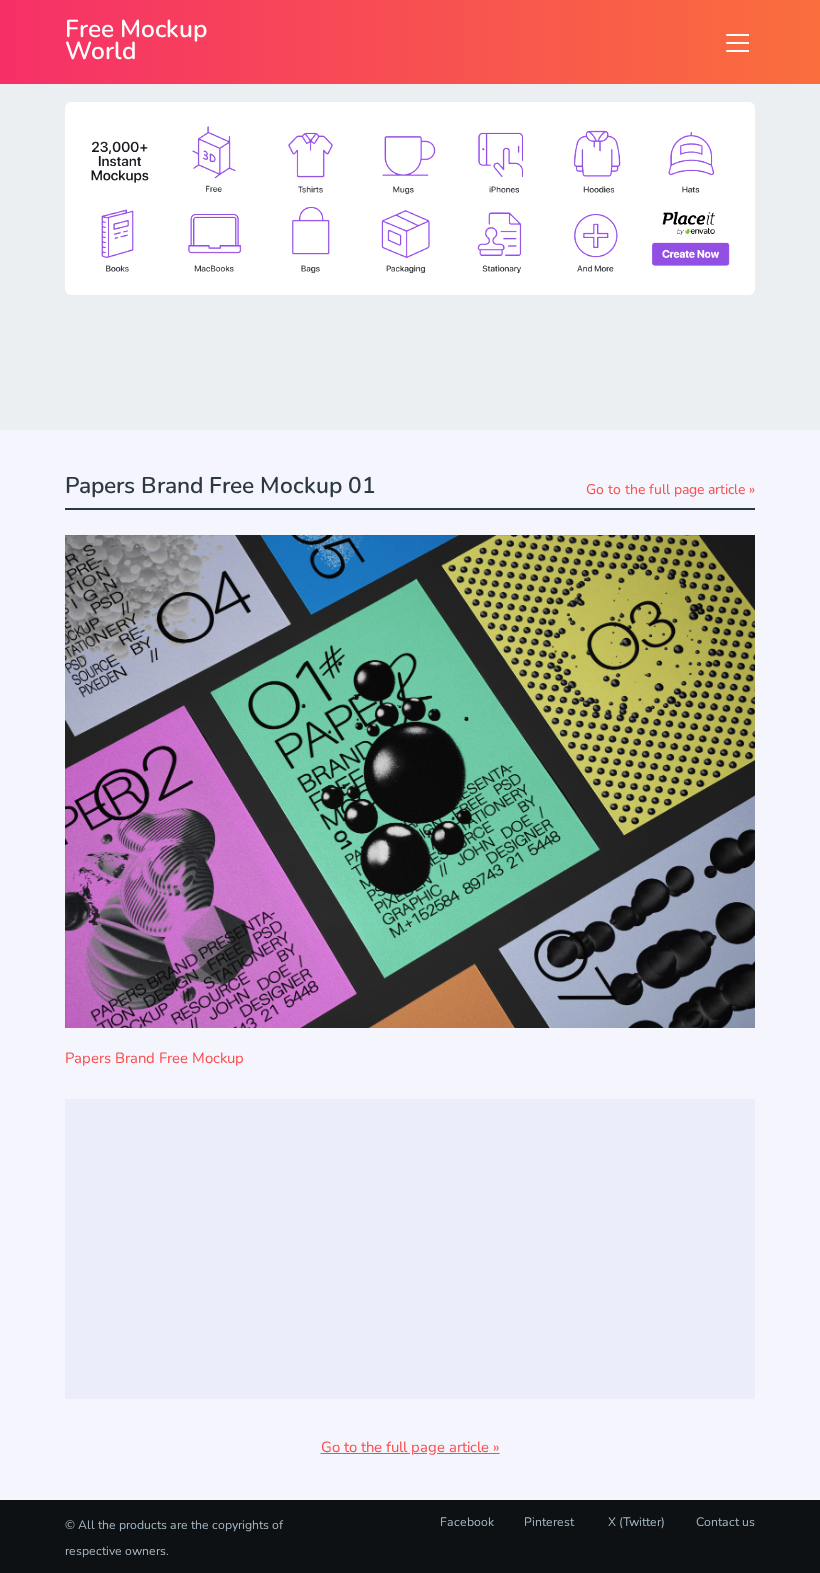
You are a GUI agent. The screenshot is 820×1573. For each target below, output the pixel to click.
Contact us (725, 1522)
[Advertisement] (429, 361)
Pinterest (549, 1522)
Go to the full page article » (670, 489)
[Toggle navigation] (737, 42)
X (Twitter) (635, 1522)
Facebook (467, 1522)
